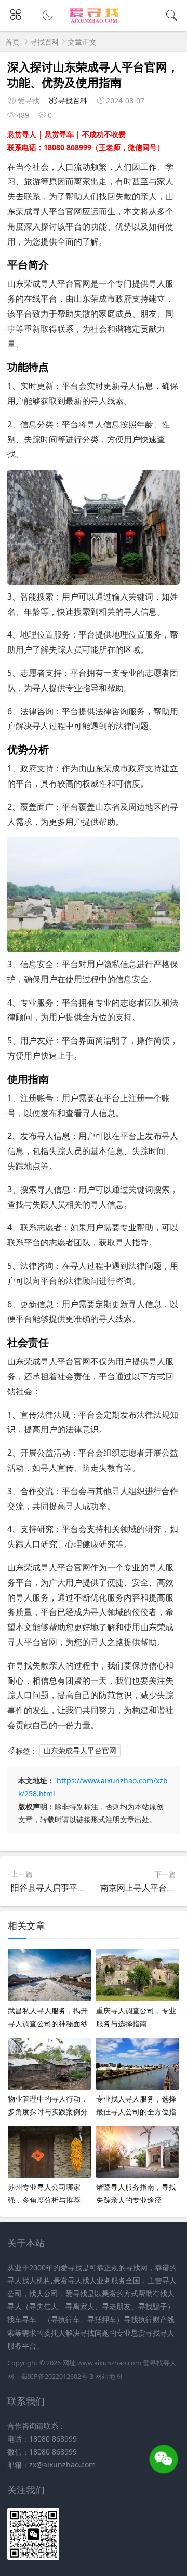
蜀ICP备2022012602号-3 (57, 2376)
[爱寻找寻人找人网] (94, 22)
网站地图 (109, 2376)
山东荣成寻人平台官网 (80, 1751)
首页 (12, 42)
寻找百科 (45, 42)
